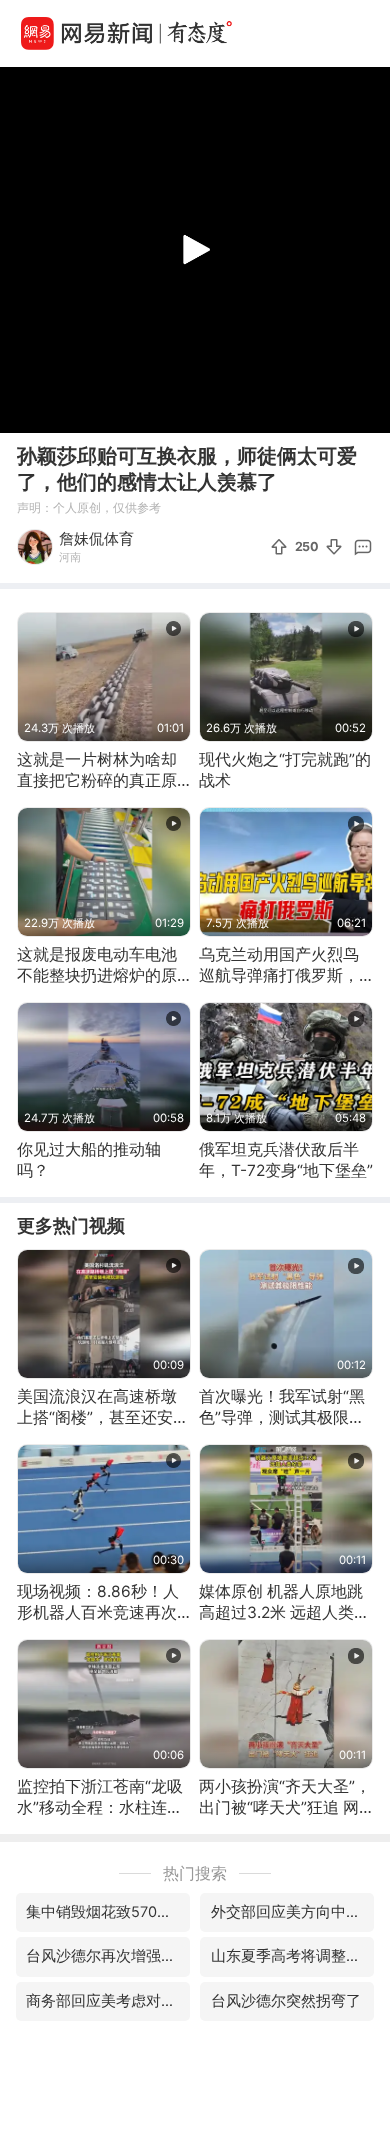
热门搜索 (195, 1873)
